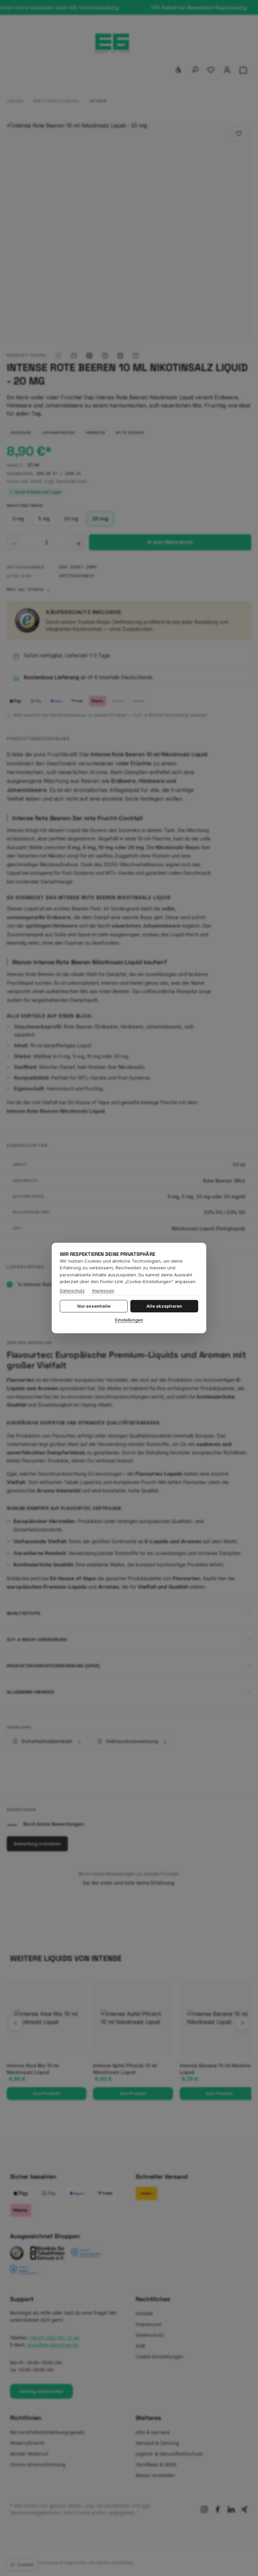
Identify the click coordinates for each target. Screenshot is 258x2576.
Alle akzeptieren (164, 1306)
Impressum (103, 1291)
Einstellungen (129, 1320)
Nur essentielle (94, 1306)
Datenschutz (72, 1291)
